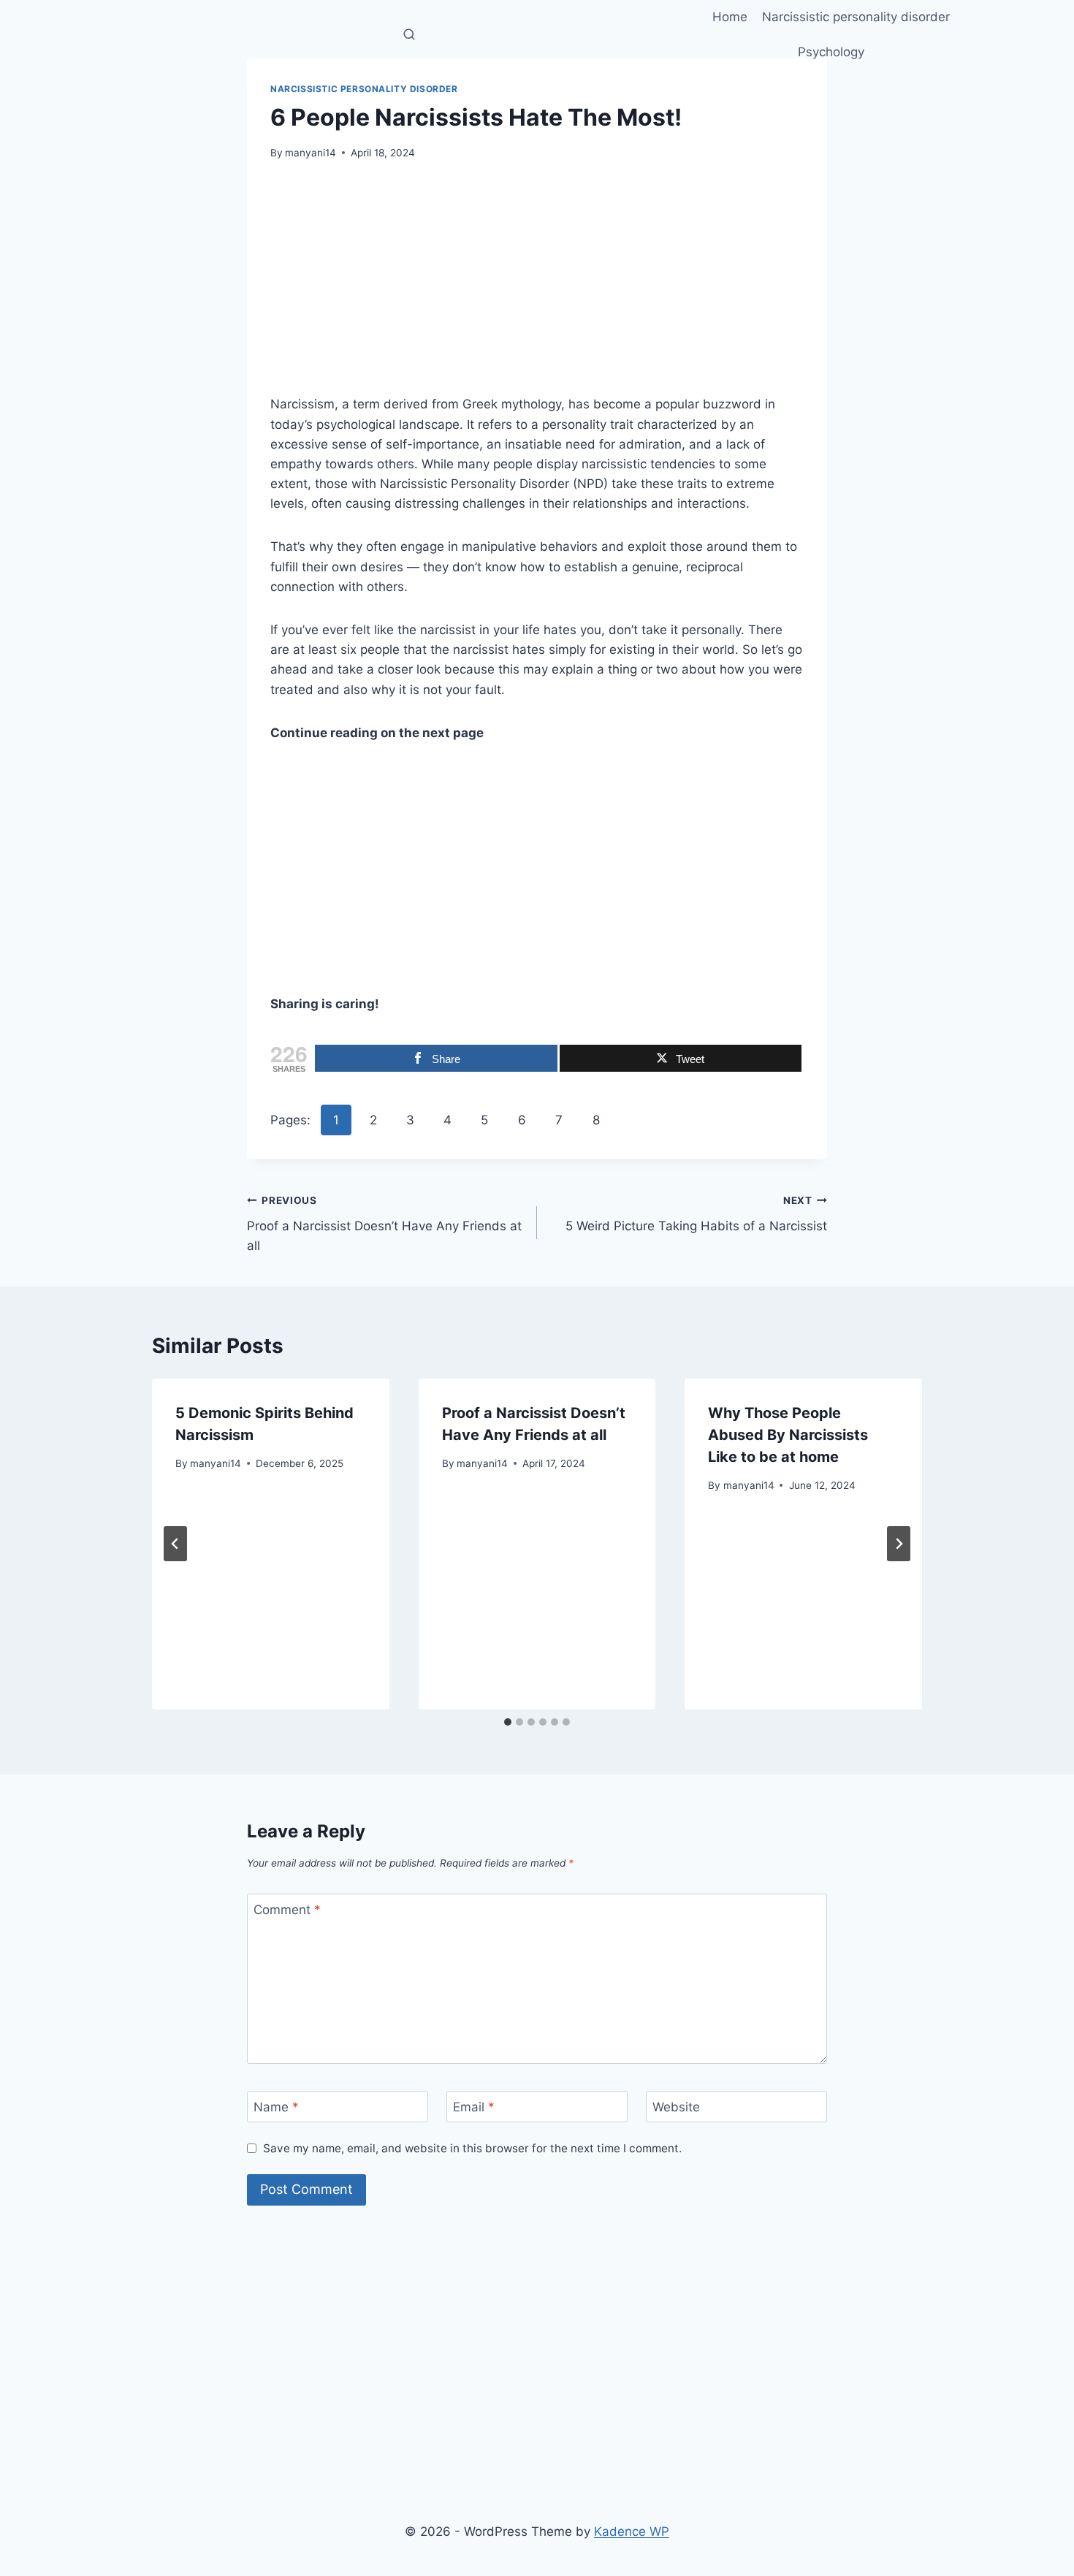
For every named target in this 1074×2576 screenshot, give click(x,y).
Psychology (831, 52)
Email (474, 2107)
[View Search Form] (409, 35)
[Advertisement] (537, 286)
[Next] (899, 1544)
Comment (287, 1910)
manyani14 (311, 153)
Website (676, 2107)
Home (730, 17)
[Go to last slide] (175, 1544)
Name (276, 2107)
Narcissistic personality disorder (856, 17)
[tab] (508, 1722)
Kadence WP (632, 2531)
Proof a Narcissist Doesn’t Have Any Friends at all (384, 1224)
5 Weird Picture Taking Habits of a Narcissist (696, 1214)
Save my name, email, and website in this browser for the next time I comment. (472, 2148)
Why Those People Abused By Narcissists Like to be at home (788, 1435)
